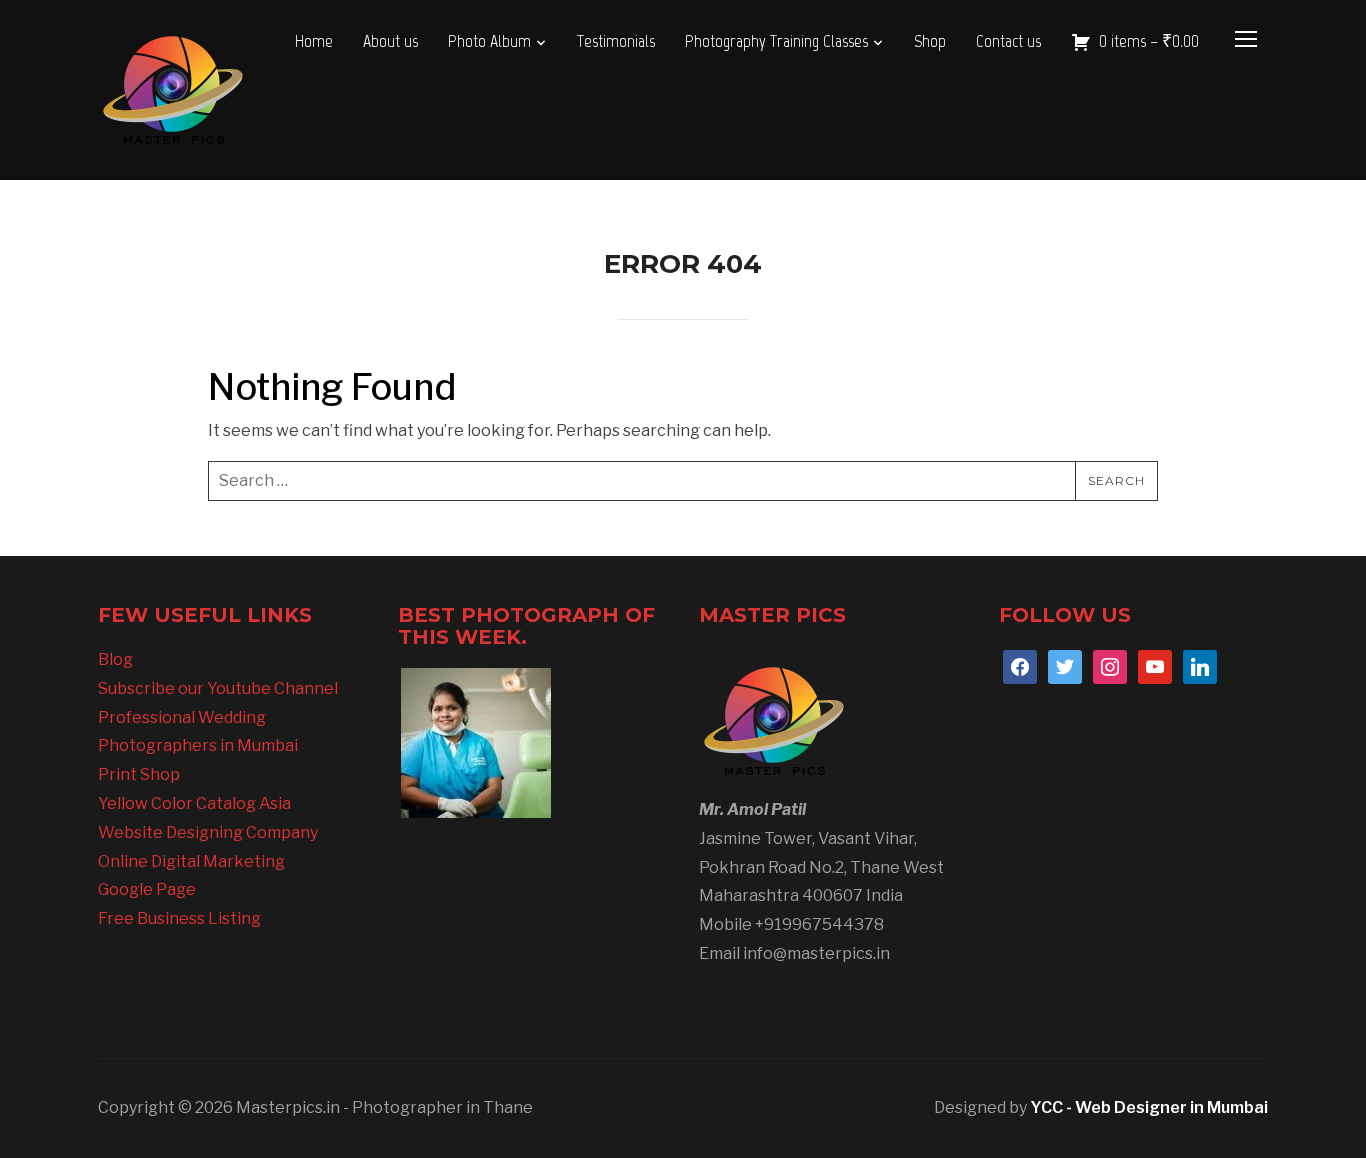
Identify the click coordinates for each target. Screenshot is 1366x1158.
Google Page (147, 889)
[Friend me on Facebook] (1020, 665)
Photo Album (489, 41)
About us (390, 41)
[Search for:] (683, 481)
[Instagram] (1110, 665)
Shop (930, 41)
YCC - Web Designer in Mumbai (1149, 1107)
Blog (115, 659)
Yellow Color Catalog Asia (194, 803)
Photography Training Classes (776, 41)
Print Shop (139, 774)
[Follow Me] (1065, 665)
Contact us (1008, 41)
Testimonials (616, 41)
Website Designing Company (208, 832)
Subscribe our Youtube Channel (218, 688)
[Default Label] (1155, 665)
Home (314, 41)
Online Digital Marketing (191, 861)
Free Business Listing (179, 918)
